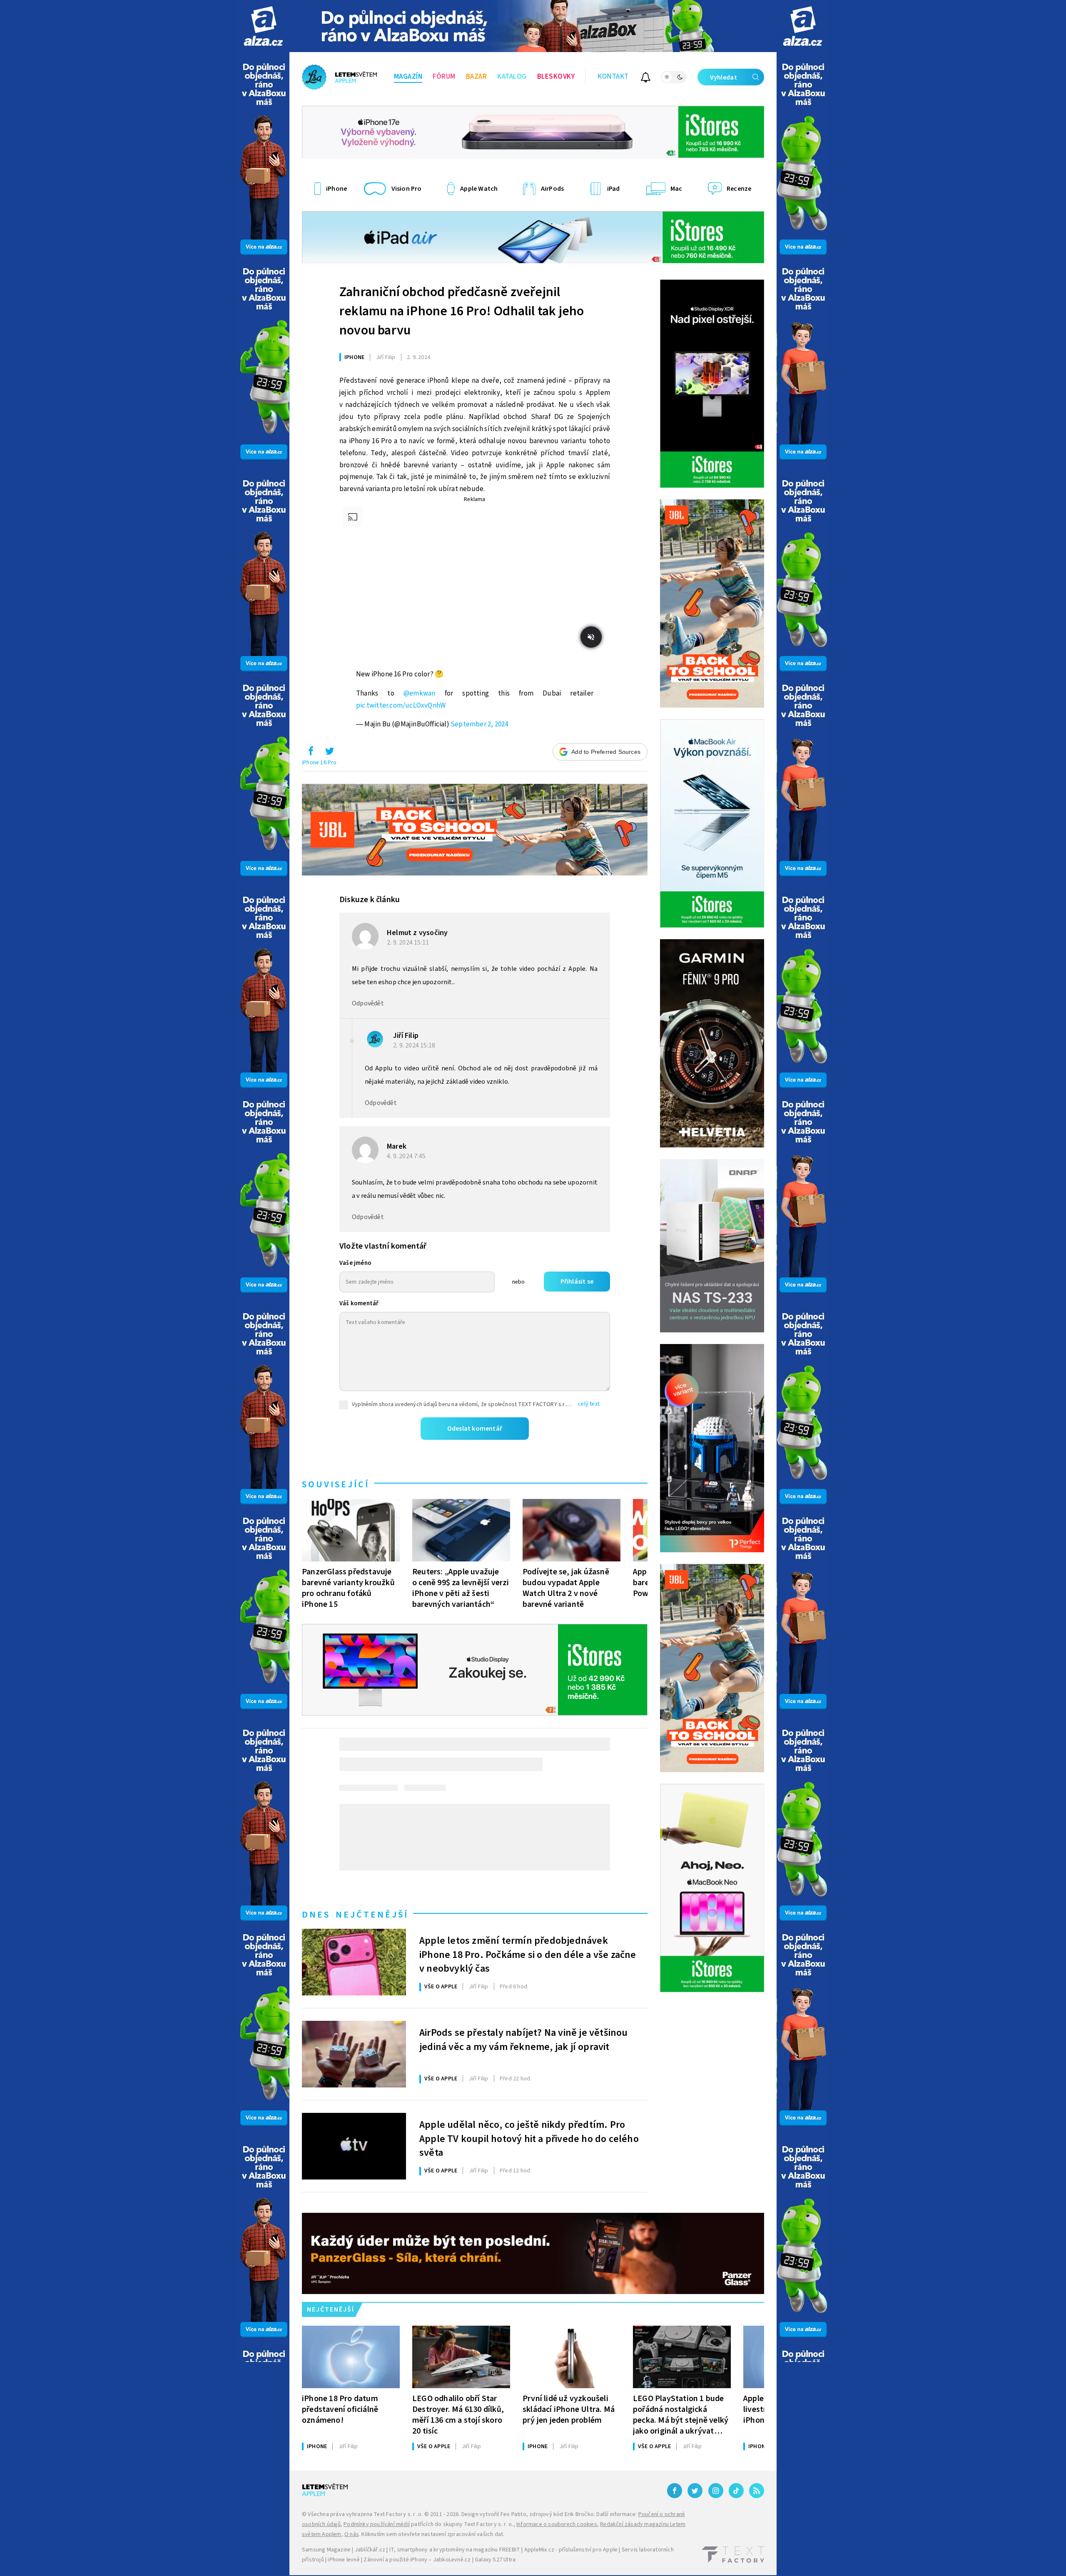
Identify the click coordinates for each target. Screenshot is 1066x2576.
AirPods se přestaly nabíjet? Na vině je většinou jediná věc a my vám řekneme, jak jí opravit (524, 2040)
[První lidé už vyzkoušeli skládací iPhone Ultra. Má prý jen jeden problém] (572, 2357)
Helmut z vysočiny (417, 933)
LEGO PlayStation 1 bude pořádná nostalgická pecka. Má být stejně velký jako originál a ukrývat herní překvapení (681, 2415)
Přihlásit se (577, 1282)
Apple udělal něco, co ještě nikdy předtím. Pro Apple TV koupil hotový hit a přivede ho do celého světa (529, 2138)
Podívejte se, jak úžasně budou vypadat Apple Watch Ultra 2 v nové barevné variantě (566, 1588)
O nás (352, 2534)
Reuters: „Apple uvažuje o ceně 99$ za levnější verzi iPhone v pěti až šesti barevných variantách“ (461, 1588)
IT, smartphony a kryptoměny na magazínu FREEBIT (455, 2550)
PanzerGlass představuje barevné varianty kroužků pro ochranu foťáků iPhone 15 (348, 1588)
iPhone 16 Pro (319, 763)
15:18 (415, 1045)
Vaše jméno (355, 1263)
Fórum (444, 77)
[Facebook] (675, 2491)
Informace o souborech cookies (557, 2524)
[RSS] (757, 2491)
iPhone (354, 357)
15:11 (408, 943)
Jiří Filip (406, 1036)
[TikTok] (736, 2491)
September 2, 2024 (479, 724)
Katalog (512, 77)
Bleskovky (556, 77)
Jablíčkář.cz (370, 2550)
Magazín (408, 77)
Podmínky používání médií (377, 2524)
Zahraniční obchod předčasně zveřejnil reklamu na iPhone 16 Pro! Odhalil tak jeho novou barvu (462, 311)
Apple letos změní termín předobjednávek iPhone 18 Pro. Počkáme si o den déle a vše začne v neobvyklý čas (528, 1954)
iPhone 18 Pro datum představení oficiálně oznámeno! (340, 2409)
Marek (397, 1146)
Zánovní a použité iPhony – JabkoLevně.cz (417, 2560)
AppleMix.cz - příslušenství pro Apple (571, 2550)
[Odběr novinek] (646, 79)
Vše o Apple (441, 1987)
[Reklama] (263, 26)
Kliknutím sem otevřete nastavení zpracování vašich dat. (433, 2534)
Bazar (477, 77)
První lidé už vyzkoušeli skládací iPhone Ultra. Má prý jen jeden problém (569, 2409)
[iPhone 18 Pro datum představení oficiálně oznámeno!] (351, 2357)
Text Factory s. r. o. (398, 2514)
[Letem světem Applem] (339, 77)
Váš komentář (359, 1303)
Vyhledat (724, 77)
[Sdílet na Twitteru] (329, 753)
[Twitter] (695, 2491)
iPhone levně (344, 2560)
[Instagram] (716, 2491)
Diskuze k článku (370, 900)
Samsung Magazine (326, 2550)
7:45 (407, 1156)
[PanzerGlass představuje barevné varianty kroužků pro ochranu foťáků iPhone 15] (351, 1530)
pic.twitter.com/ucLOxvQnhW (401, 706)
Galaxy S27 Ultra (495, 2560)
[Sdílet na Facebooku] (311, 753)
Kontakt (613, 77)
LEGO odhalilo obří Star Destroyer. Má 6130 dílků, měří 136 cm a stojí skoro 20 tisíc (458, 2415)
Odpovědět (368, 1003)
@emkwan (419, 693)
